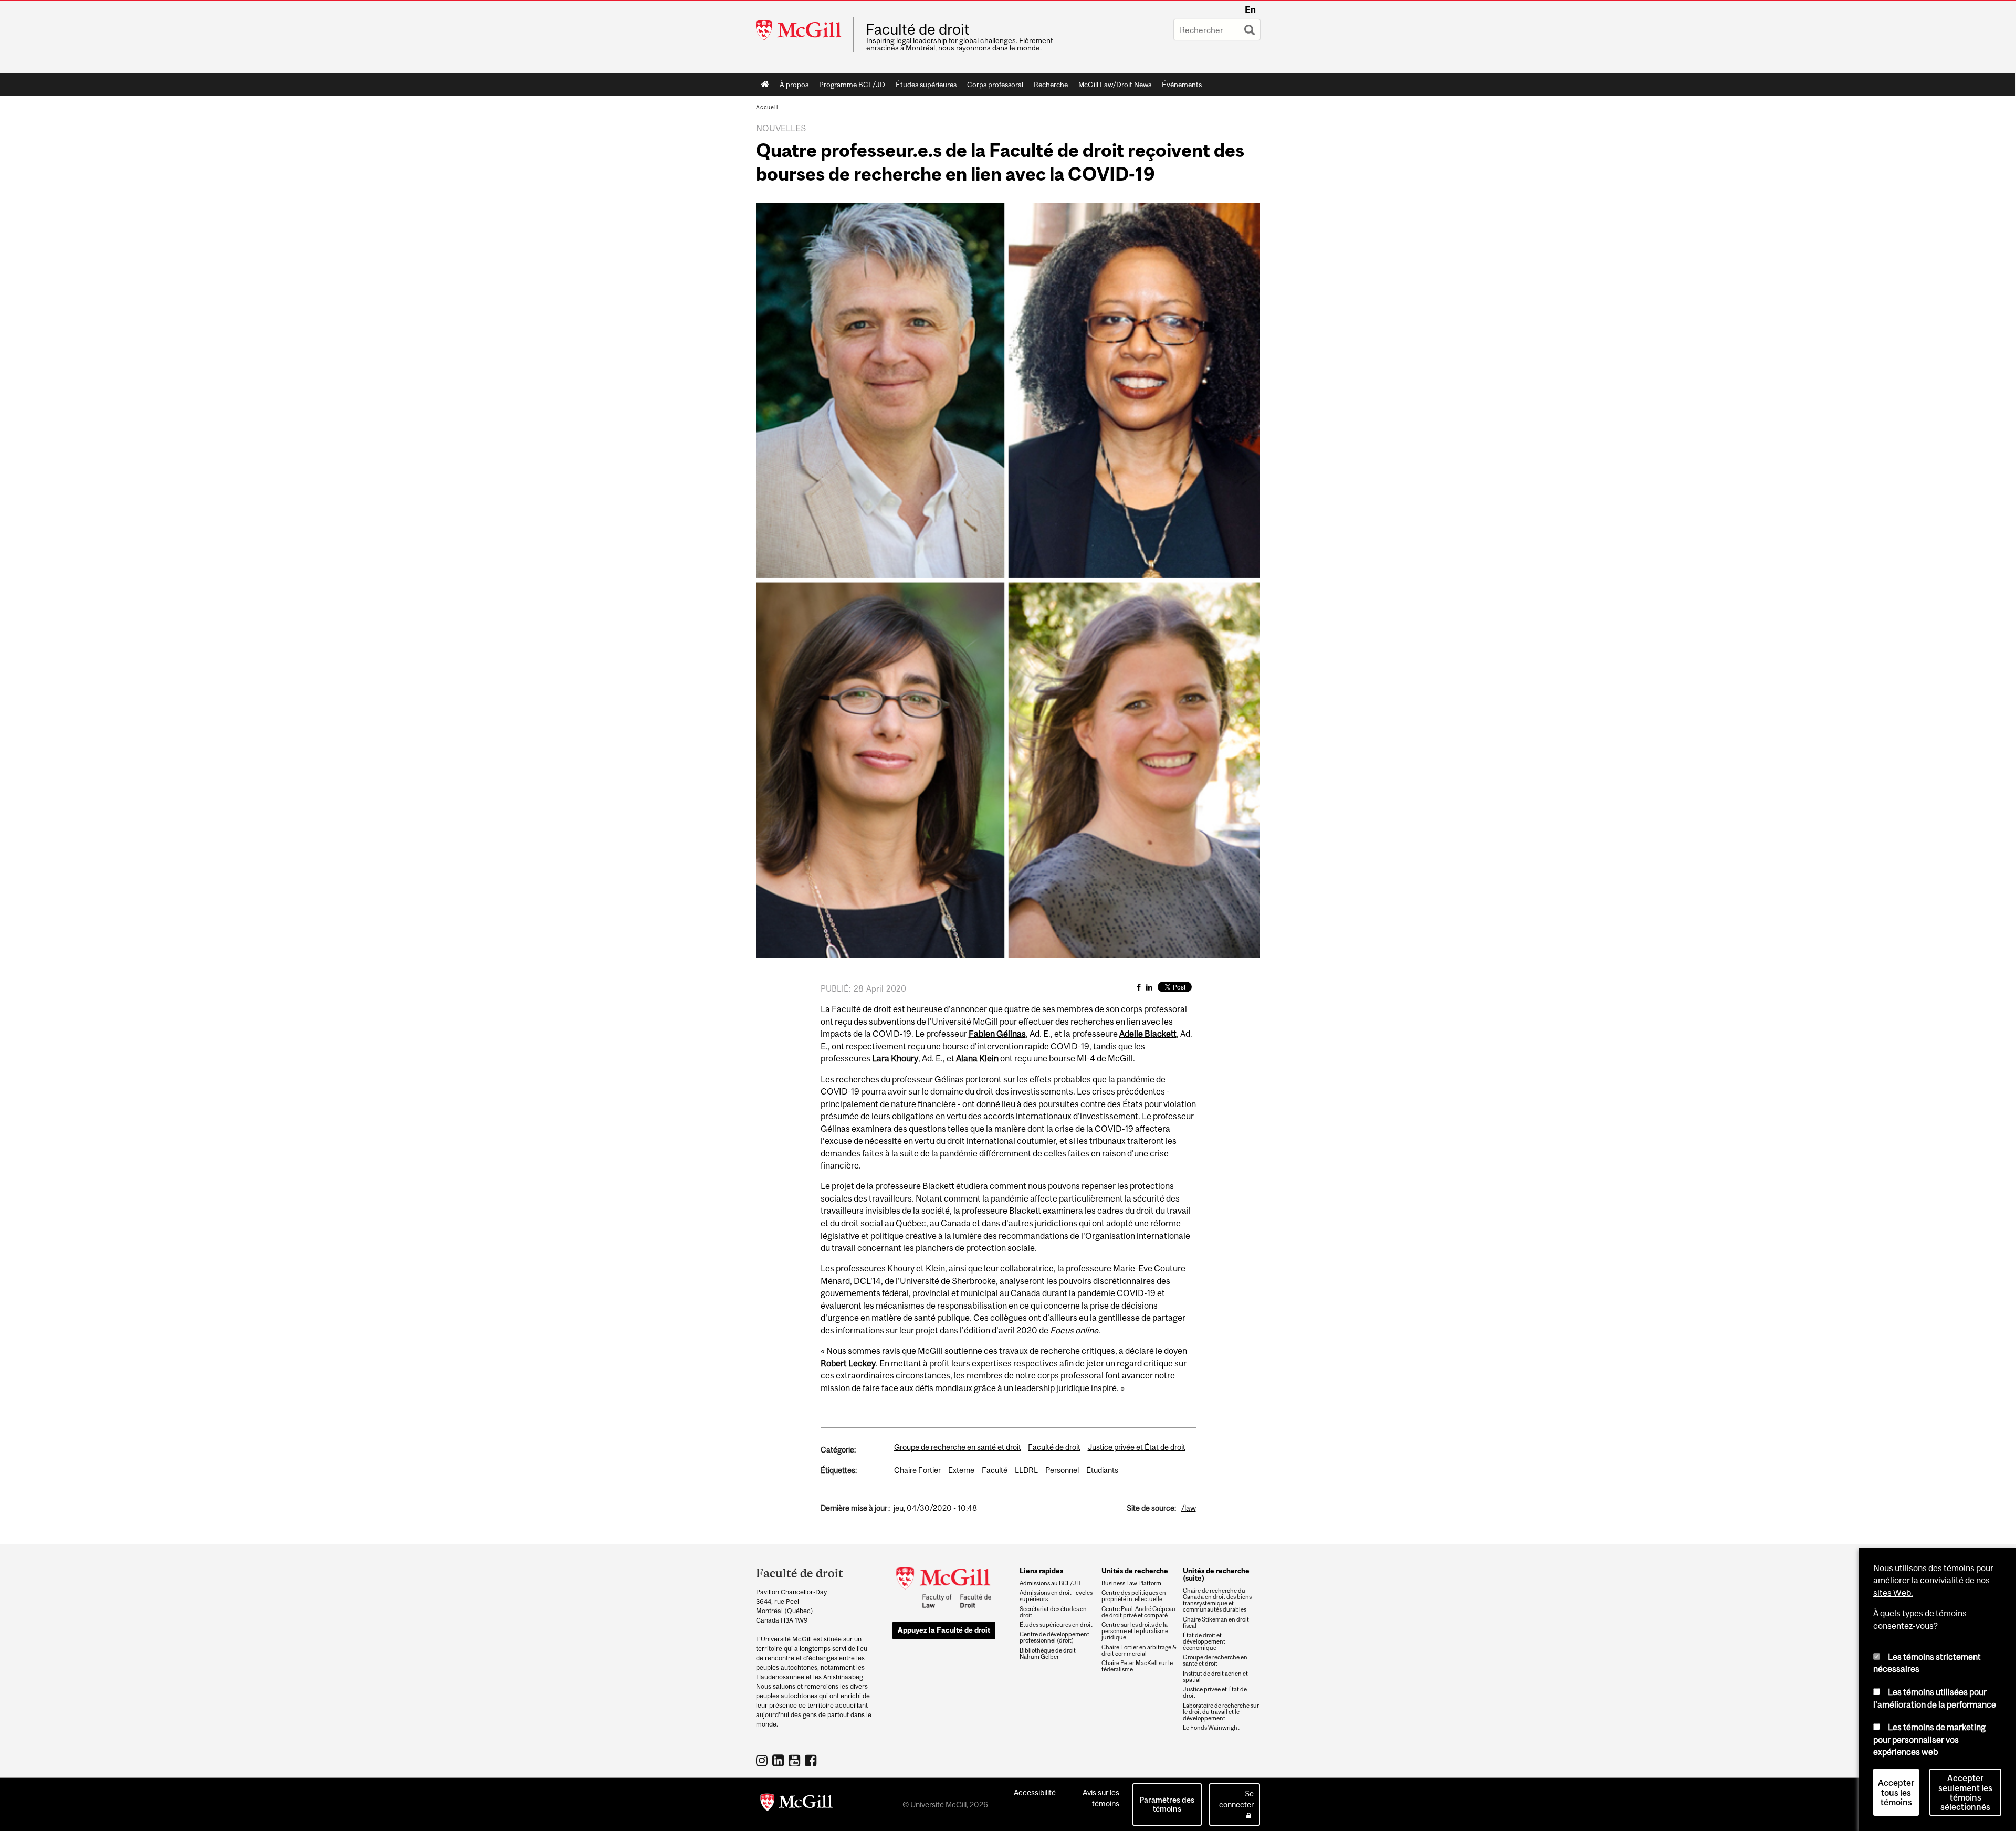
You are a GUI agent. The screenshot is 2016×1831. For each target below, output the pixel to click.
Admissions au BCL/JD (1050, 1583)
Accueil (765, 85)
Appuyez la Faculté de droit (944, 1630)
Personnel (1062, 1470)
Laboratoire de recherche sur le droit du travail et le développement (1221, 1712)
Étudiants (1102, 1470)
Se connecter (1236, 1799)
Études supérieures (926, 85)
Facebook (812, 1760)
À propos (794, 85)
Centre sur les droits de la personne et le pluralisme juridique (1135, 1631)
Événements (1182, 85)
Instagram (763, 1760)
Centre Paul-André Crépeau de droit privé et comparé (1138, 1612)
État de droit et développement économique (1204, 1641)
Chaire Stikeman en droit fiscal (1216, 1623)
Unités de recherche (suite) (1216, 1574)
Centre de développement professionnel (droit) (1054, 1637)
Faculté (995, 1470)
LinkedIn (779, 1760)
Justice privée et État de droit (1137, 1447)
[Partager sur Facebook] (1139, 987)
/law (1189, 1508)
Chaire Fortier (917, 1470)
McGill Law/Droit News (1115, 85)
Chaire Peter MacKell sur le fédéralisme (1137, 1666)
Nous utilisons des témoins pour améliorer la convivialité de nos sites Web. (1933, 1580)
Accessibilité (1035, 1792)
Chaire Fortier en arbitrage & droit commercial (1139, 1650)
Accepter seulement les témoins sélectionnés (1965, 1793)
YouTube (796, 1760)
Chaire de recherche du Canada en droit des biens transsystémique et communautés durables (1217, 1600)
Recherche (1051, 85)
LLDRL (1026, 1470)
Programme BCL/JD (852, 85)
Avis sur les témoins (1101, 1798)
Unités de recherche (1135, 1571)
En (1250, 9)
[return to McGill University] (796, 1804)
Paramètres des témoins (1167, 1804)
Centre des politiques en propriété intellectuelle (1134, 1596)
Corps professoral (995, 85)
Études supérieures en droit (1056, 1625)
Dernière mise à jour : (855, 1508)
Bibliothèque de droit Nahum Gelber (1048, 1654)
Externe (961, 1470)
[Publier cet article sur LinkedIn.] (1149, 987)
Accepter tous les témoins (1896, 1793)
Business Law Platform (1131, 1583)
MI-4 (1086, 1058)
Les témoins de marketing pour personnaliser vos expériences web (1929, 1739)
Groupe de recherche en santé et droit (958, 1447)
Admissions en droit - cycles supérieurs (1056, 1596)
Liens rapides (1041, 1571)
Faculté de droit (918, 29)
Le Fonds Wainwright (1211, 1728)
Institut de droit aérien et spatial (1215, 1677)
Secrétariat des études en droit (1053, 1612)
